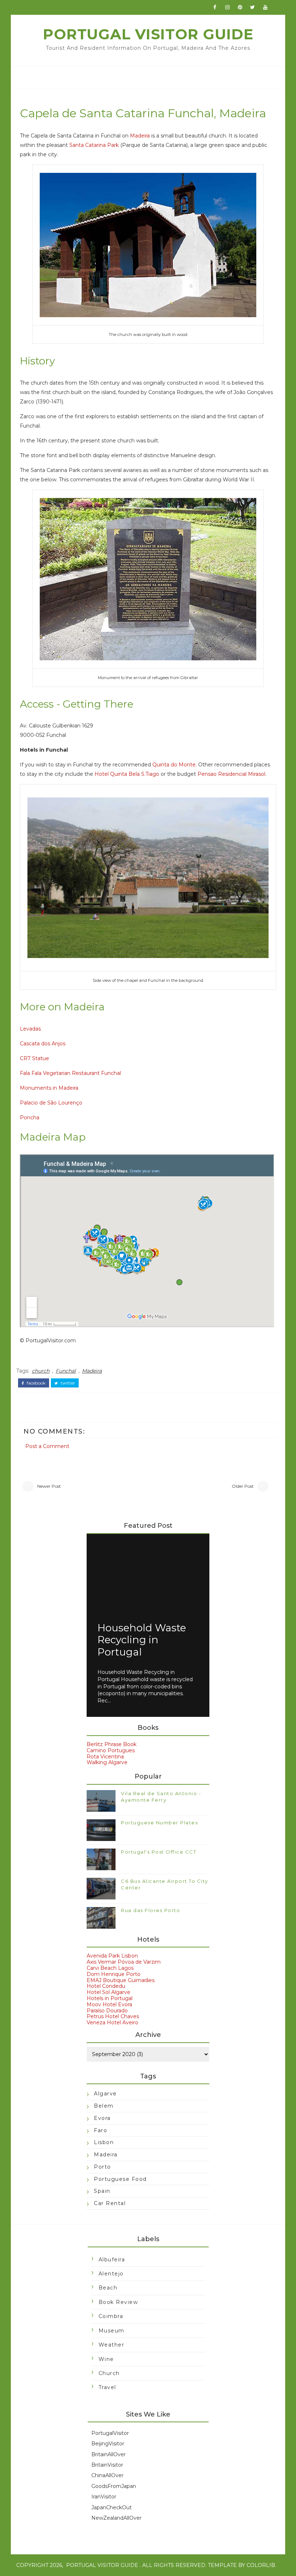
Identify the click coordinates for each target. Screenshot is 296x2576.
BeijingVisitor (108, 2444)
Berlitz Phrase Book (112, 1744)
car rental (110, 2203)
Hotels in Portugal (110, 1998)
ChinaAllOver (107, 2475)
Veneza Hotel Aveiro (112, 2022)
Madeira (140, 136)
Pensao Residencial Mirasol (231, 774)
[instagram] (227, 7)
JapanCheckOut (112, 2507)
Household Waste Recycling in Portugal (142, 1640)
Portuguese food (120, 2179)
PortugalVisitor (110, 2433)
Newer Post (49, 1486)
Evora (102, 2118)
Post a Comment (47, 1446)
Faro (101, 2130)
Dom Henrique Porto (114, 1974)
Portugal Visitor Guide (148, 34)
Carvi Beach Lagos (110, 1968)
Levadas (30, 1029)
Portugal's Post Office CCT (159, 1852)
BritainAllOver (108, 2454)
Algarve (105, 2094)
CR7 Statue (34, 1058)
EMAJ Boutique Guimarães (121, 1980)
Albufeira (112, 2260)
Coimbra (111, 2316)
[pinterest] (240, 7)
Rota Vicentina (105, 1757)
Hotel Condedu (106, 1986)
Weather (112, 2345)
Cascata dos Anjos (43, 1044)
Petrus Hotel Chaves (113, 2016)
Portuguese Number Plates (159, 1823)
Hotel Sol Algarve (108, 1992)
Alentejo (111, 2274)
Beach (108, 2288)
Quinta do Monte (174, 765)
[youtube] (265, 7)
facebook (36, 1383)
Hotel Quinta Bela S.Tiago (127, 774)
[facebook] (215, 7)
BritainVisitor (107, 2465)
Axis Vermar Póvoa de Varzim (124, 1962)
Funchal (66, 1371)
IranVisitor (104, 2497)
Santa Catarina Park (94, 145)
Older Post (243, 1486)
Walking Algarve (107, 1762)
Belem (104, 2106)
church (41, 1371)
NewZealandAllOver (116, 2518)
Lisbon (104, 2142)
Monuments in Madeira (49, 1088)
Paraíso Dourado (107, 2011)
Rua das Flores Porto (151, 1910)
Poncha (30, 1118)
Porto (103, 2167)
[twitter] (253, 7)
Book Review (118, 2302)
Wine (106, 2359)
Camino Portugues (111, 1750)
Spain (102, 2191)
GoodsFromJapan (114, 2486)
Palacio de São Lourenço (51, 1103)
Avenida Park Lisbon (112, 1956)
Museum (112, 2331)
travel (107, 2387)
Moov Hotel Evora (109, 2004)
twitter (67, 1383)
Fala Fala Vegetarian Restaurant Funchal (70, 1073)
